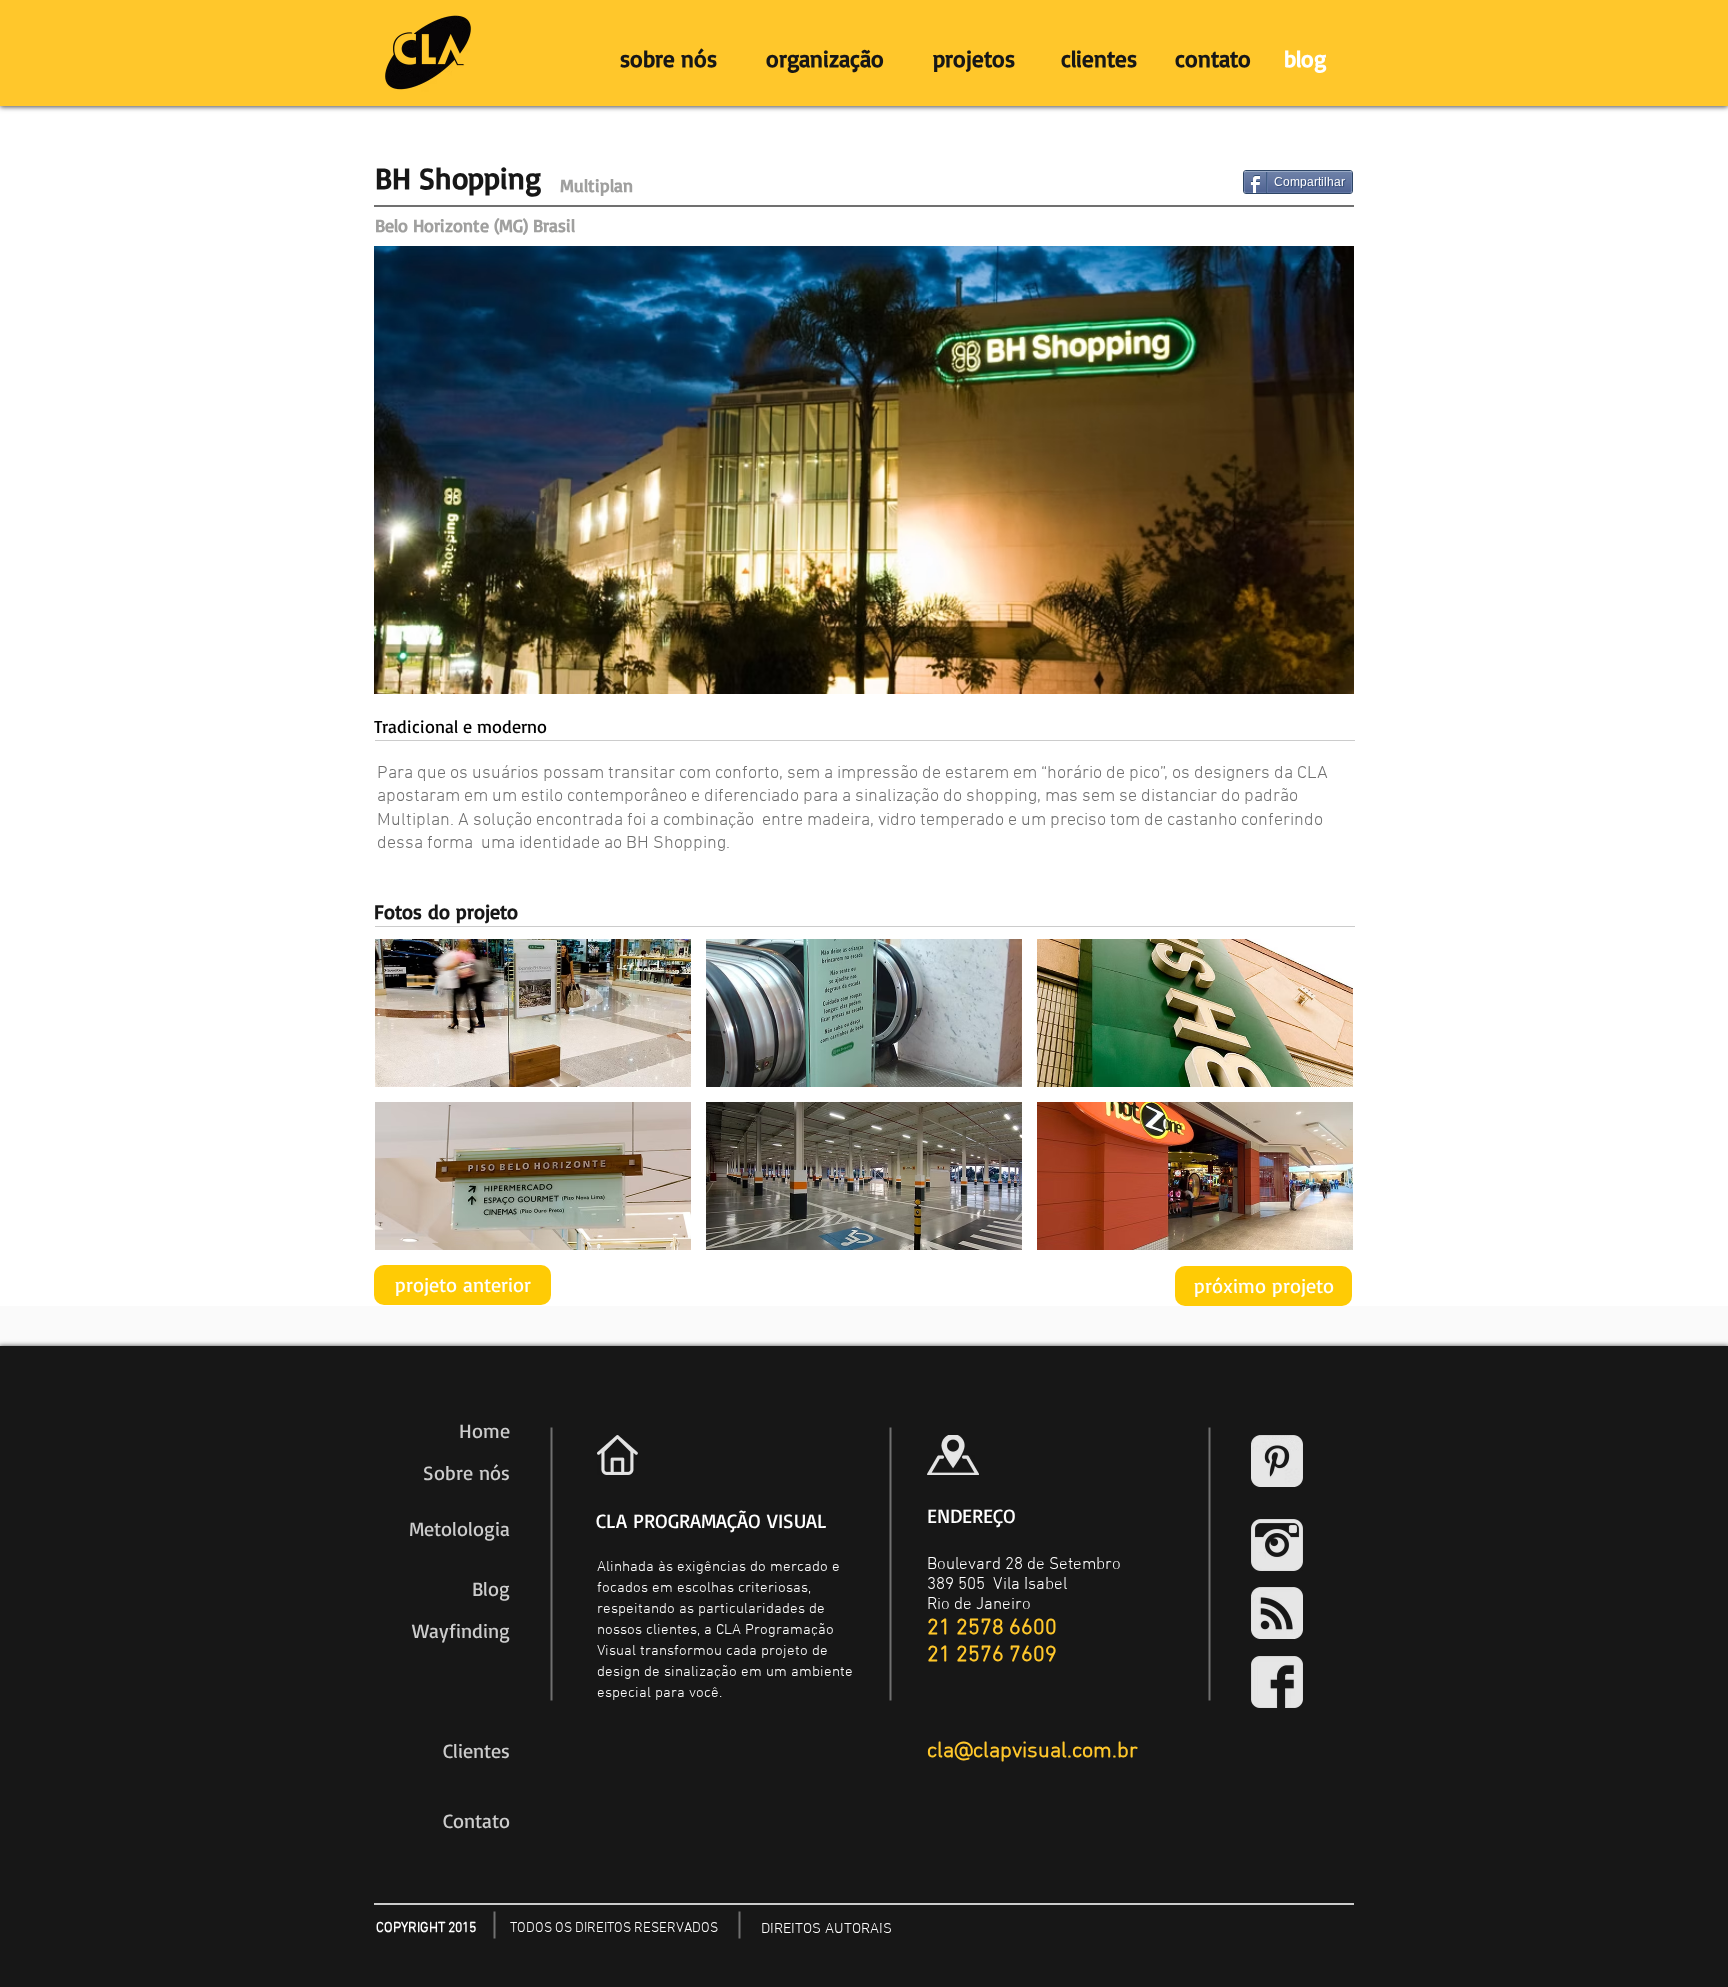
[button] (533, 1013)
